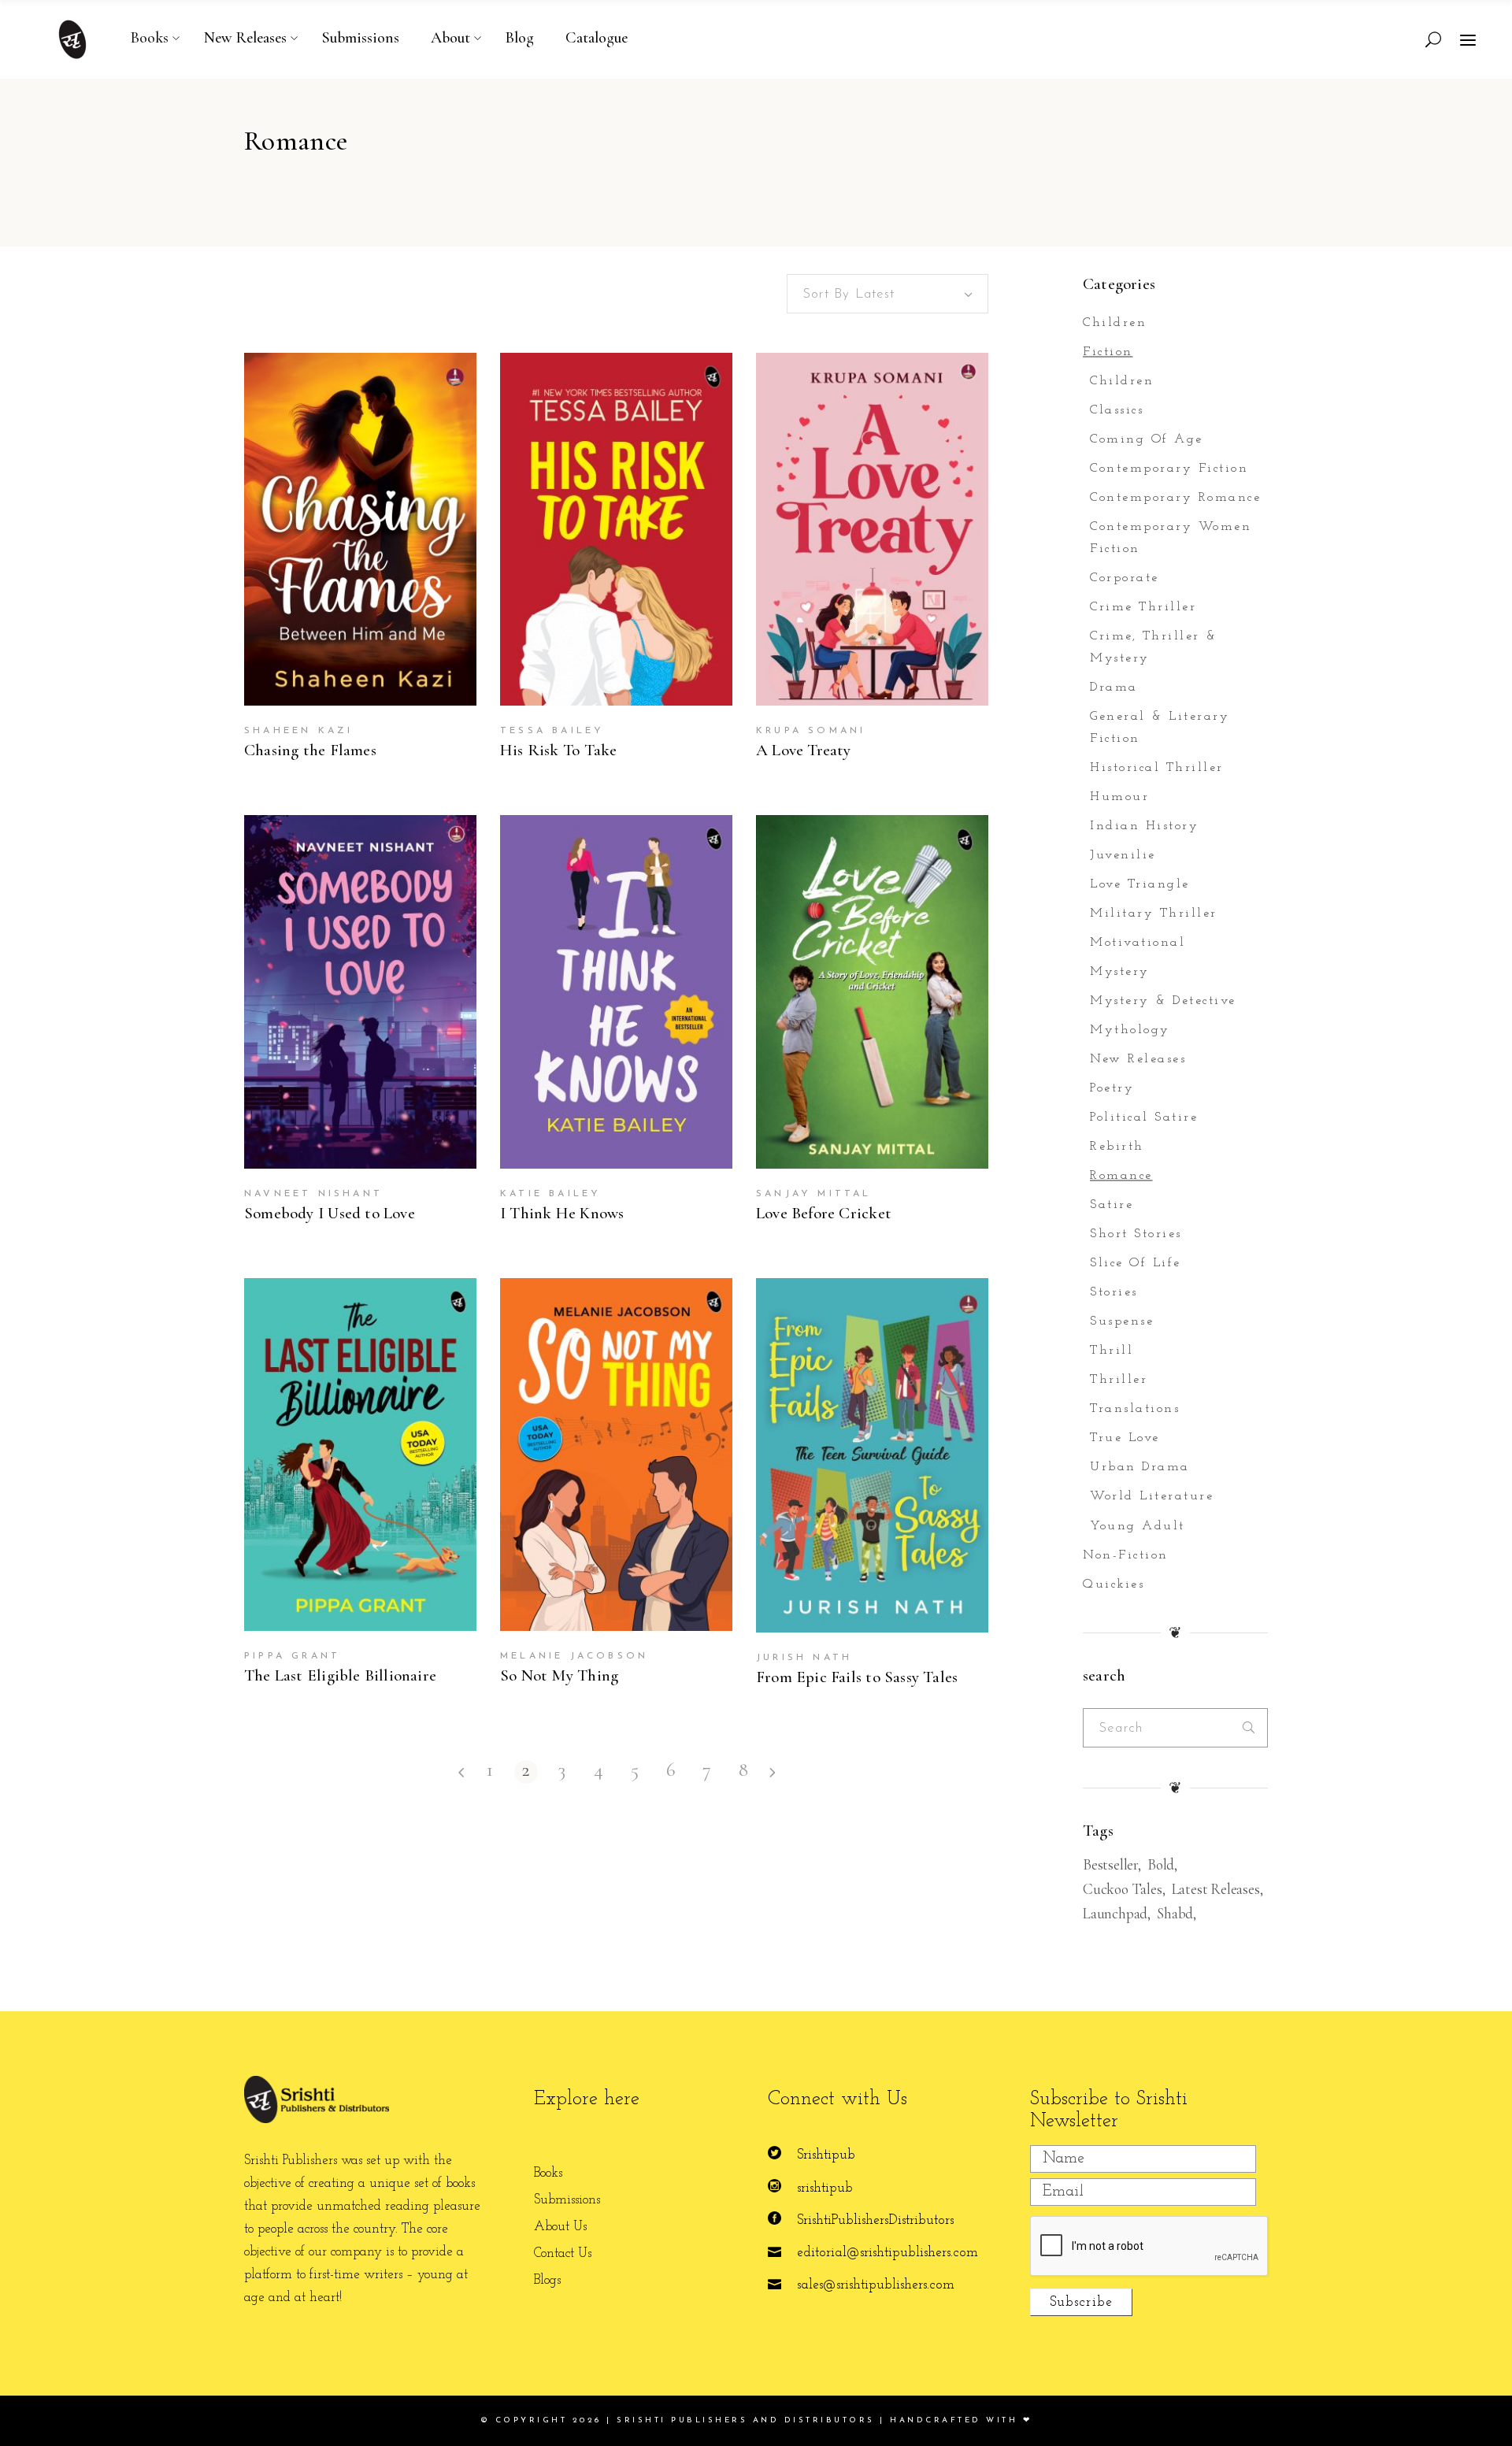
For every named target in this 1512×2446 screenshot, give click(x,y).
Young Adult (1138, 1526)
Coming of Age (1147, 439)
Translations (1135, 1409)
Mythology (1130, 1030)
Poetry (1112, 1088)
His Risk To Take (558, 750)
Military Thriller (1154, 914)
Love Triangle (1140, 884)
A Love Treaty (804, 750)
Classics (1117, 410)
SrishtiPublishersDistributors (875, 2220)
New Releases (1138, 1059)
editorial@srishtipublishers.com (888, 2253)
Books (548, 2173)
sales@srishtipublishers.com (876, 2285)
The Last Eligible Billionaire (340, 1675)
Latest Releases (1216, 1889)
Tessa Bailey (552, 731)
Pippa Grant (292, 1656)
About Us (560, 2227)
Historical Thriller (1157, 768)
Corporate (1125, 578)
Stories (1114, 1292)
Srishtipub (826, 2155)
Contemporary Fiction (1169, 469)
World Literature (1152, 1496)
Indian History (1144, 826)
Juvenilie (1123, 855)
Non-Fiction (1126, 1555)
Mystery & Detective (1163, 1001)
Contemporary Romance (1175, 498)
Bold (1161, 1864)
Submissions (567, 2200)
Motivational (1138, 943)
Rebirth (1117, 1147)
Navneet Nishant (313, 1194)
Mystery (1120, 972)
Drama (1114, 687)
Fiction (1108, 352)
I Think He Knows (562, 1213)
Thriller (1119, 1380)
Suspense (1122, 1321)
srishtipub (825, 2188)
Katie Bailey (550, 1194)
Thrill (1112, 1351)
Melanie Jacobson (574, 1656)
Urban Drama (1140, 1467)
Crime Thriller (1143, 607)
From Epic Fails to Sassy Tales (857, 1677)
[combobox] (888, 294)
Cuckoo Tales (1123, 1889)
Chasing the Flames (310, 750)
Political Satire (1144, 1117)
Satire (1112, 1205)
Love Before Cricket (824, 1213)
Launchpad (1115, 1913)
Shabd (1175, 1913)
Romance (1121, 1176)
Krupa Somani (811, 731)
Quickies (1114, 1584)
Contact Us (563, 2253)
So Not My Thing (559, 1675)
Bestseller (1110, 1864)
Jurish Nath (804, 1658)
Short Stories (1136, 1234)
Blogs (547, 2280)
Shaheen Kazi (298, 731)
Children (1115, 323)
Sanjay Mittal (814, 1194)
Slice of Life (1136, 1263)
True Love (1125, 1438)
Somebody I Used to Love (330, 1213)
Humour (1119, 797)
